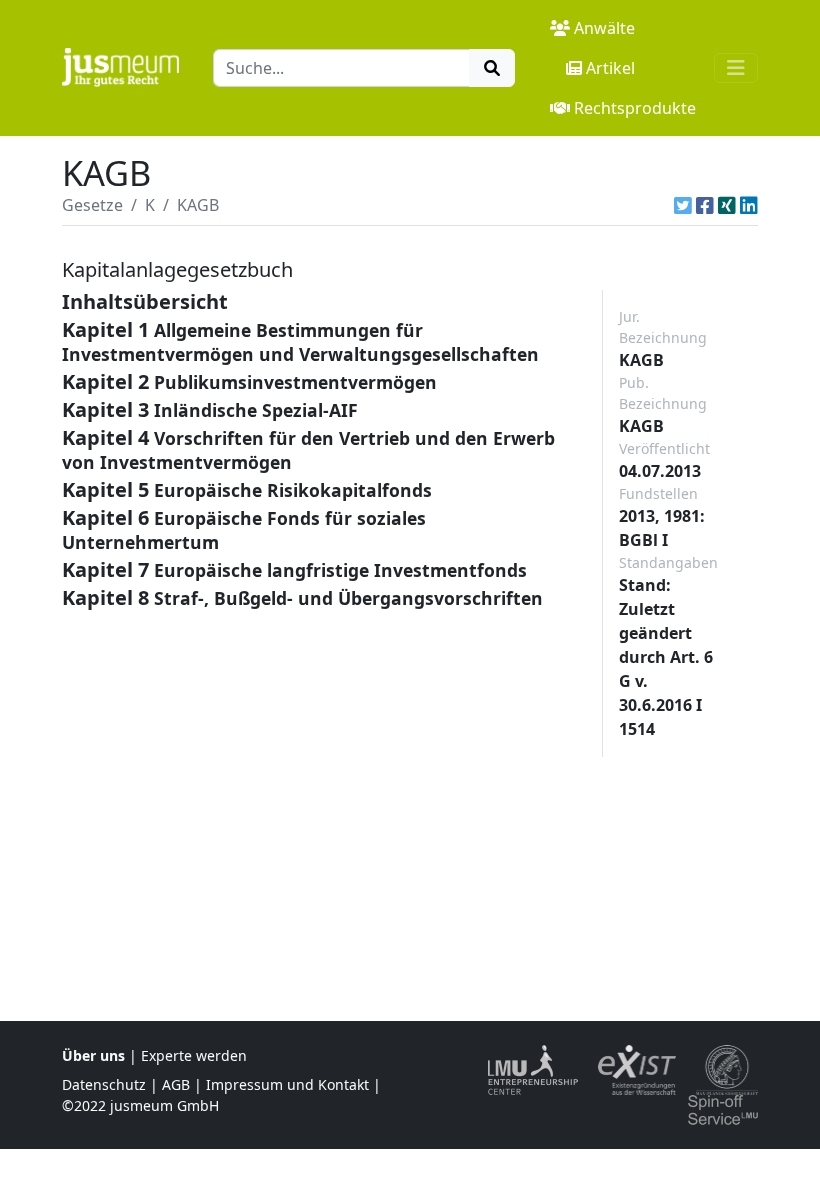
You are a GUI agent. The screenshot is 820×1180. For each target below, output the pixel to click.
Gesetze (92, 205)
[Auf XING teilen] (727, 205)
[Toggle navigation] (736, 68)
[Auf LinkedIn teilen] (749, 205)
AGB (176, 1084)
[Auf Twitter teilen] (683, 205)
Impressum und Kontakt (287, 1084)
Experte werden (194, 1055)
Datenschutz (104, 1084)
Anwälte (604, 28)
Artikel (610, 68)
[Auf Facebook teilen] (705, 205)
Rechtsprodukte (635, 108)
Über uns (93, 1055)
